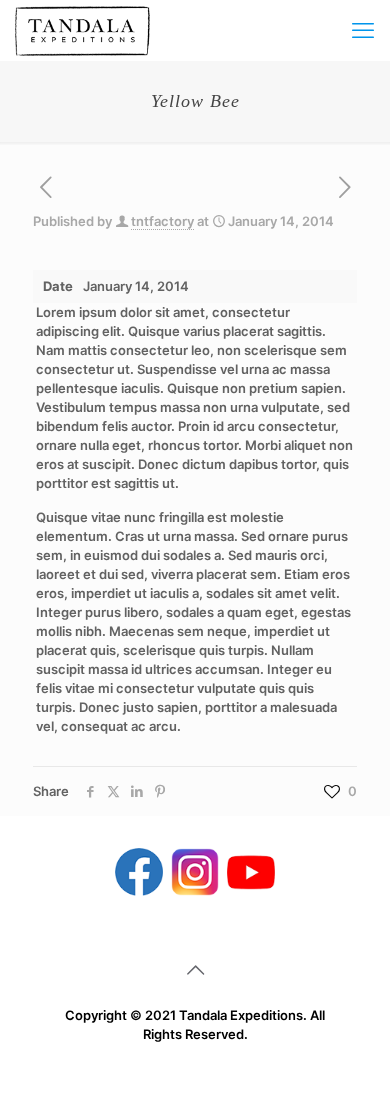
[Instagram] (195, 870)
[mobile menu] (363, 30)
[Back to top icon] (195, 970)
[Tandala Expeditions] (82, 30)
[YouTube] (251, 870)
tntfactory (162, 221)
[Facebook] (139, 870)
